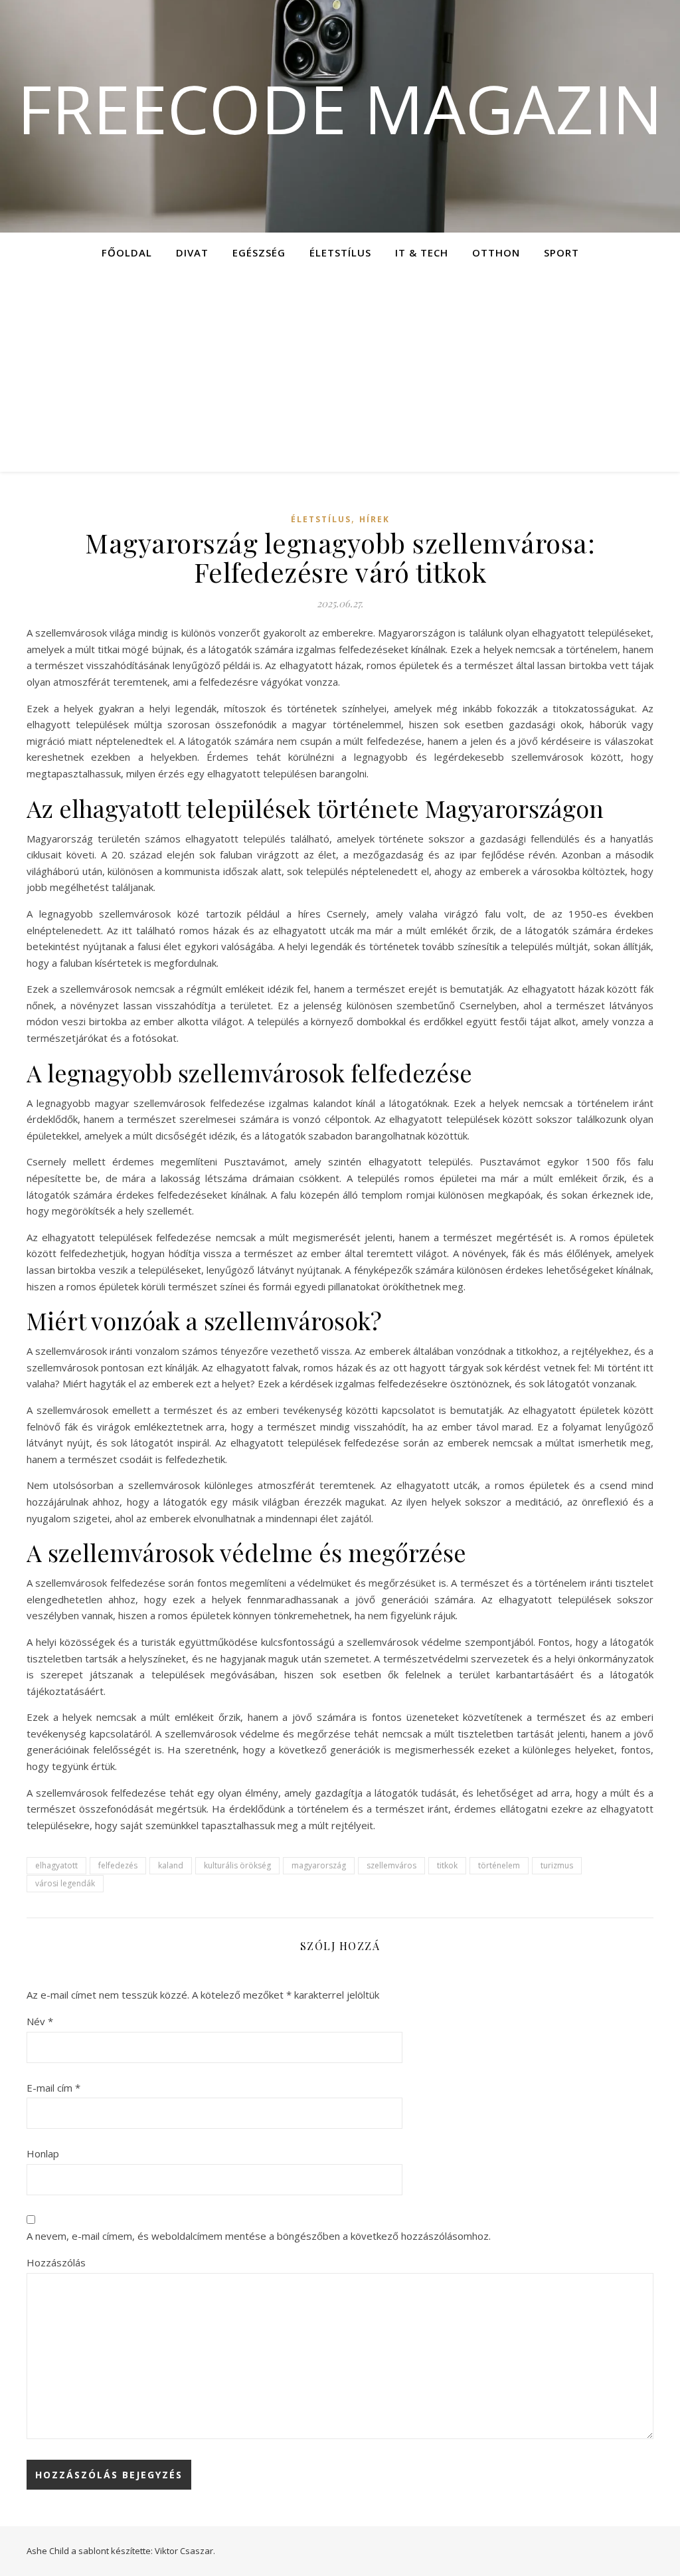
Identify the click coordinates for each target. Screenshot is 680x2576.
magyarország (319, 1865)
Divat (192, 252)
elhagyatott (56, 1865)
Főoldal (127, 252)
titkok (447, 1865)
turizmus (557, 1865)
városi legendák (65, 1883)
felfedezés (118, 1865)
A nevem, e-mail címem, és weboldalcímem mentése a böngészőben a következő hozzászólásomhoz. (259, 2236)
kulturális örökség (237, 1865)
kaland (171, 1865)
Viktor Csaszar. (185, 2551)
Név (40, 2021)
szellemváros (391, 1865)
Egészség (259, 252)
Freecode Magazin (340, 108)
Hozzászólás (56, 2262)
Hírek (375, 519)
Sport (561, 252)
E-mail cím (53, 2088)
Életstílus (340, 252)
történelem (499, 1865)
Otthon (496, 252)
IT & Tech (422, 252)
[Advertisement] (340, 372)
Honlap (43, 2153)
